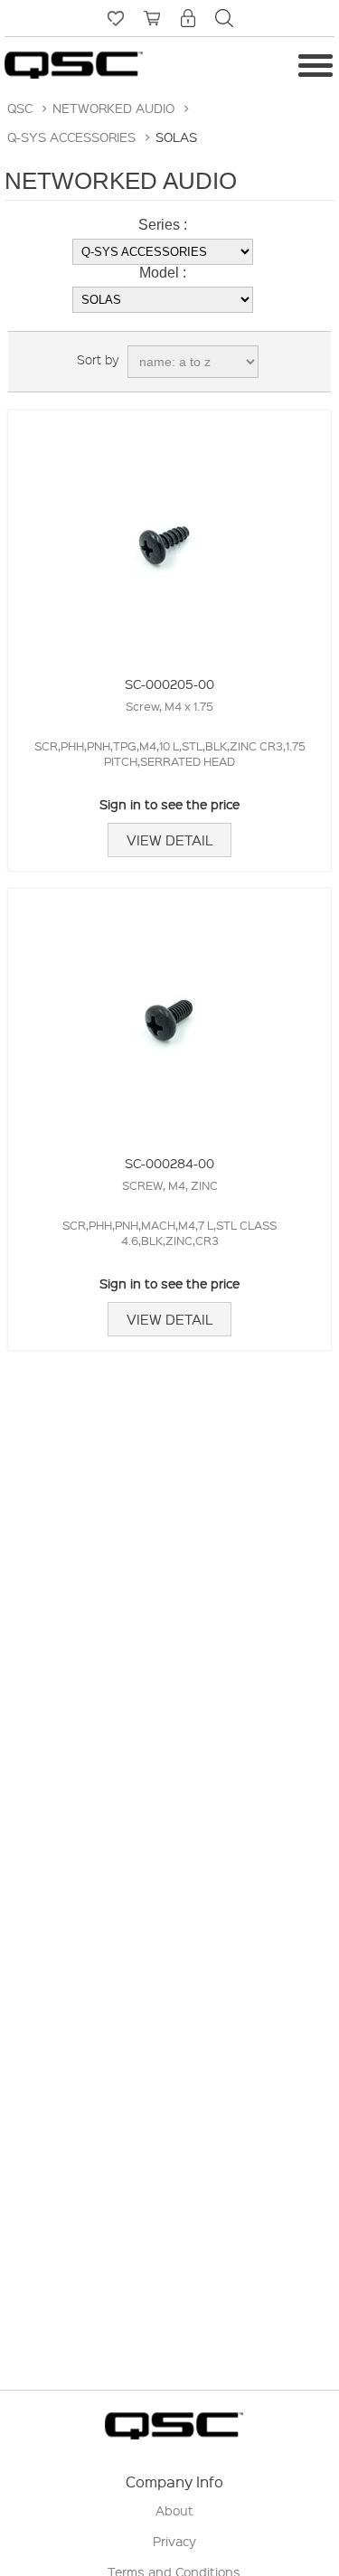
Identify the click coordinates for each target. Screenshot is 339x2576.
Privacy (174, 2541)
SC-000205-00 (169, 684)
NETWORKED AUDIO (113, 108)
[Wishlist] (116, 18)
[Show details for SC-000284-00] (170, 1010)
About (174, 2510)
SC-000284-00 (169, 1163)
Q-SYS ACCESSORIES (71, 137)
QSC (20, 108)
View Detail (169, 840)
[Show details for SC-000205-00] (170, 532)
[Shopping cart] (152, 18)
